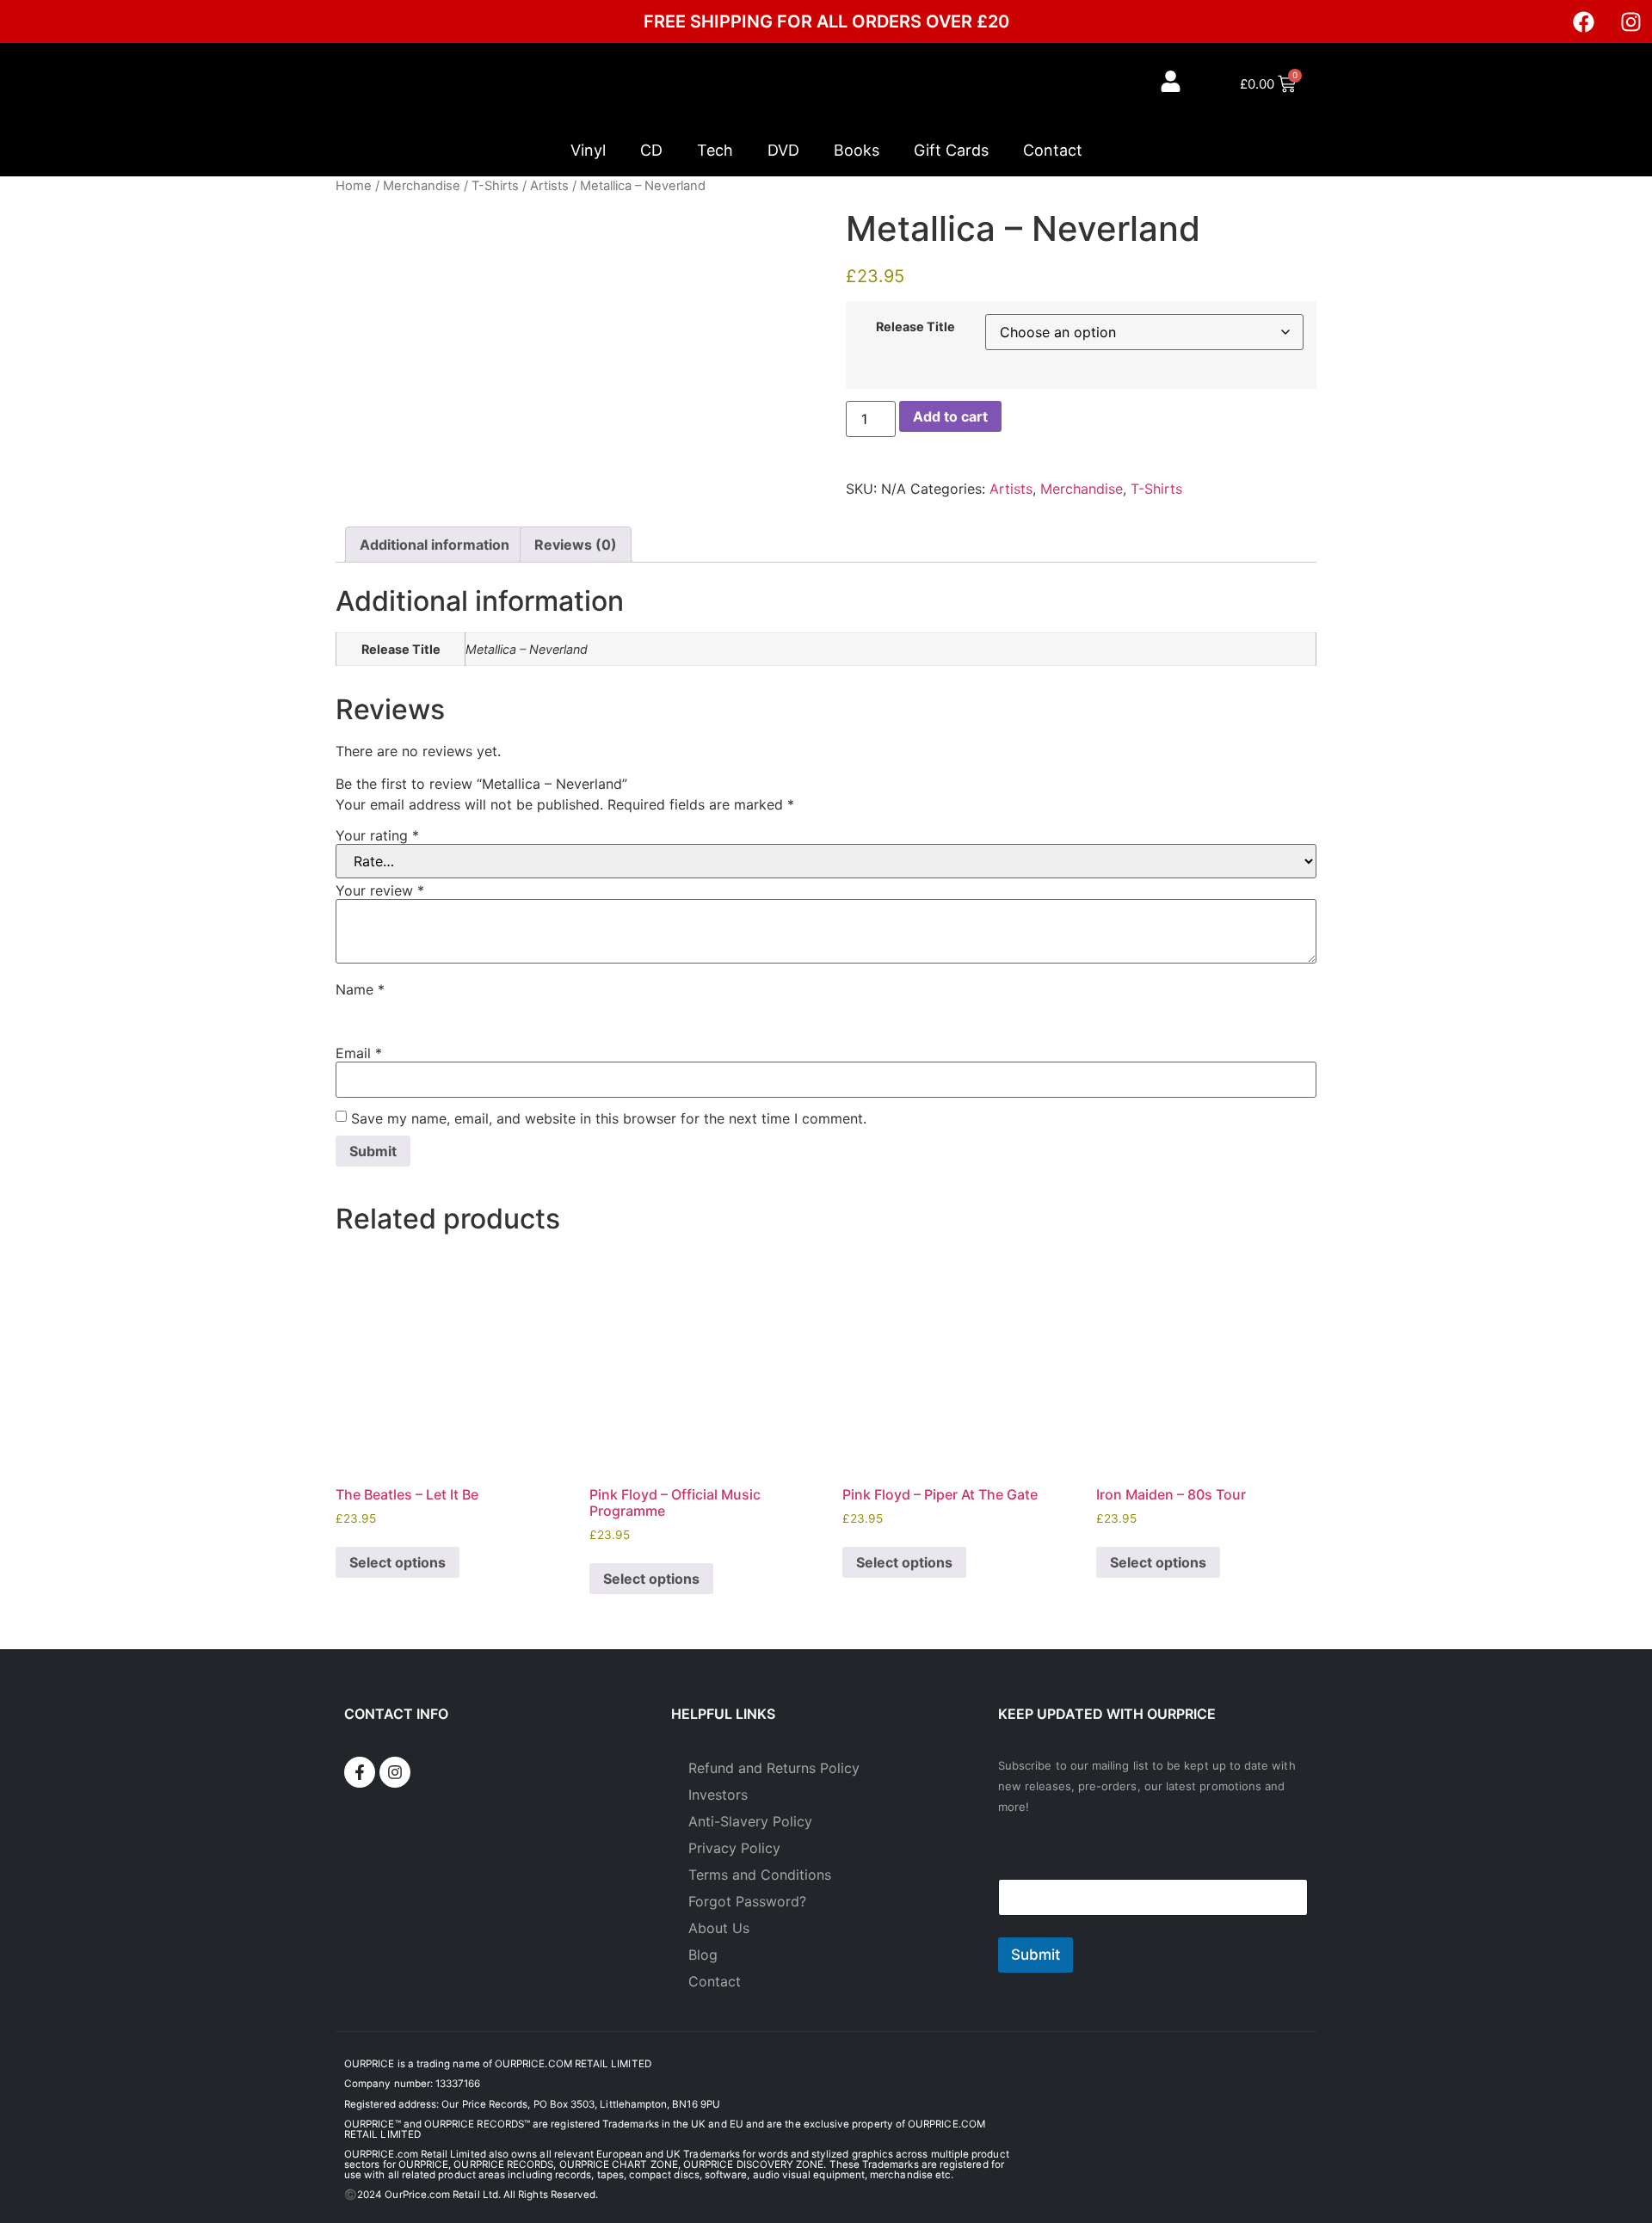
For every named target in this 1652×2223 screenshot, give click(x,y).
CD (651, 150)
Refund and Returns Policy (774, 1768)
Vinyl (588, 150)
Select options (398, 1562)
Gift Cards (951, 150)
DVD (783, 150)
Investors (718, 1795)
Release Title (915, 327)
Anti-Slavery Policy (750, 1821)
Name (360, 989)
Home (354, 186)
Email (359, 1053)
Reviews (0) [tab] (576, 545)
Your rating (377, 835)
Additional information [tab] (435, 545)
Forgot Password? (747, 1901)
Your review (380, 890)
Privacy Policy (734, 1848)
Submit (1036, 1955)
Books (857, 150)
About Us (719, 1928)
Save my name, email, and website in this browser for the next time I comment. (609, 1118)
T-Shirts (495, 186)
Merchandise (422, 186)
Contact (1053, 150)
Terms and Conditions (760, 1875)
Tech (715, 150)
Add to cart (950, 416)
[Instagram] (1630, 22)
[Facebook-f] (360, 1772)
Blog (703, 1955)
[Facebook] (1583, 22)
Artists (549, 186)
